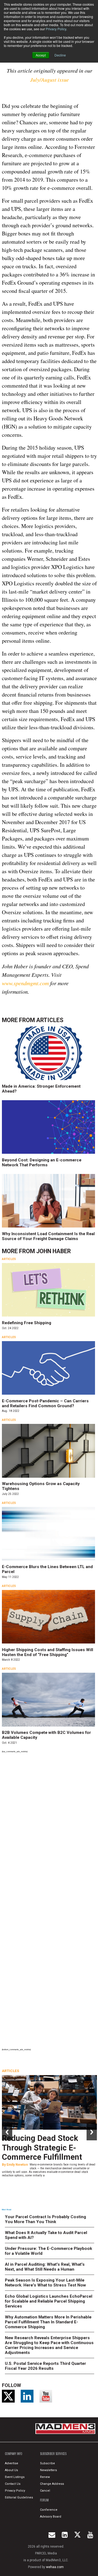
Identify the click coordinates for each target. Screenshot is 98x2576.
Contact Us (13, 2484)
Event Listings (15, 2477)
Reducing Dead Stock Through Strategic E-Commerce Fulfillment (42, 2148)
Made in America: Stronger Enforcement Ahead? (41, 1089)
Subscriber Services (53, 2454)
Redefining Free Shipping (27, 1323)
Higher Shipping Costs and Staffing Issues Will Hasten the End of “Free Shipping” (48, 1652)
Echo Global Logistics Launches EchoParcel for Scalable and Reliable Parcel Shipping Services (49, 2301)
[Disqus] (49, 1830)
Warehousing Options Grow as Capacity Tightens (41, 1486)
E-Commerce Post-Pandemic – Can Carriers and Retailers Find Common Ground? (45, 1403)
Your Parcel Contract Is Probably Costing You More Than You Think (45, 2219)
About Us (11, 2470)
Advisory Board (51, 2517)
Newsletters (48, 2470)
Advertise (12, 2463)
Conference (49, 2510)
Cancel (45, 2491)
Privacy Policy (56, 29)
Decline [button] (60, 55)
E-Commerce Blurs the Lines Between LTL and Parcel (47, 1569)
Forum (44, 2500)
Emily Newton (17, 2165)
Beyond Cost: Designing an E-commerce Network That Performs (42, 1162)
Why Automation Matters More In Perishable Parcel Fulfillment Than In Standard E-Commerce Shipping (48, 2322)
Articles (50, 1020)
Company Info (14, 2454)
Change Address (52, 2484)
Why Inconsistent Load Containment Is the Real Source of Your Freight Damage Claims (48, 1236)
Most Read (7, 2210)
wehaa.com (55, 2567)
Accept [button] (41, 55)
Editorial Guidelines (19, 2497)
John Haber (53, 1251)
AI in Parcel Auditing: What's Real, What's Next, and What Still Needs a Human (45, 2267)
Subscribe (48, 2463)
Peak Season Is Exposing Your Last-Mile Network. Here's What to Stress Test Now (45, 2283)
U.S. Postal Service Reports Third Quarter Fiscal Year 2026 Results (45, 2366)
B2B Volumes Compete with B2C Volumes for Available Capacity (46, 1735)
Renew (45, 2477)
